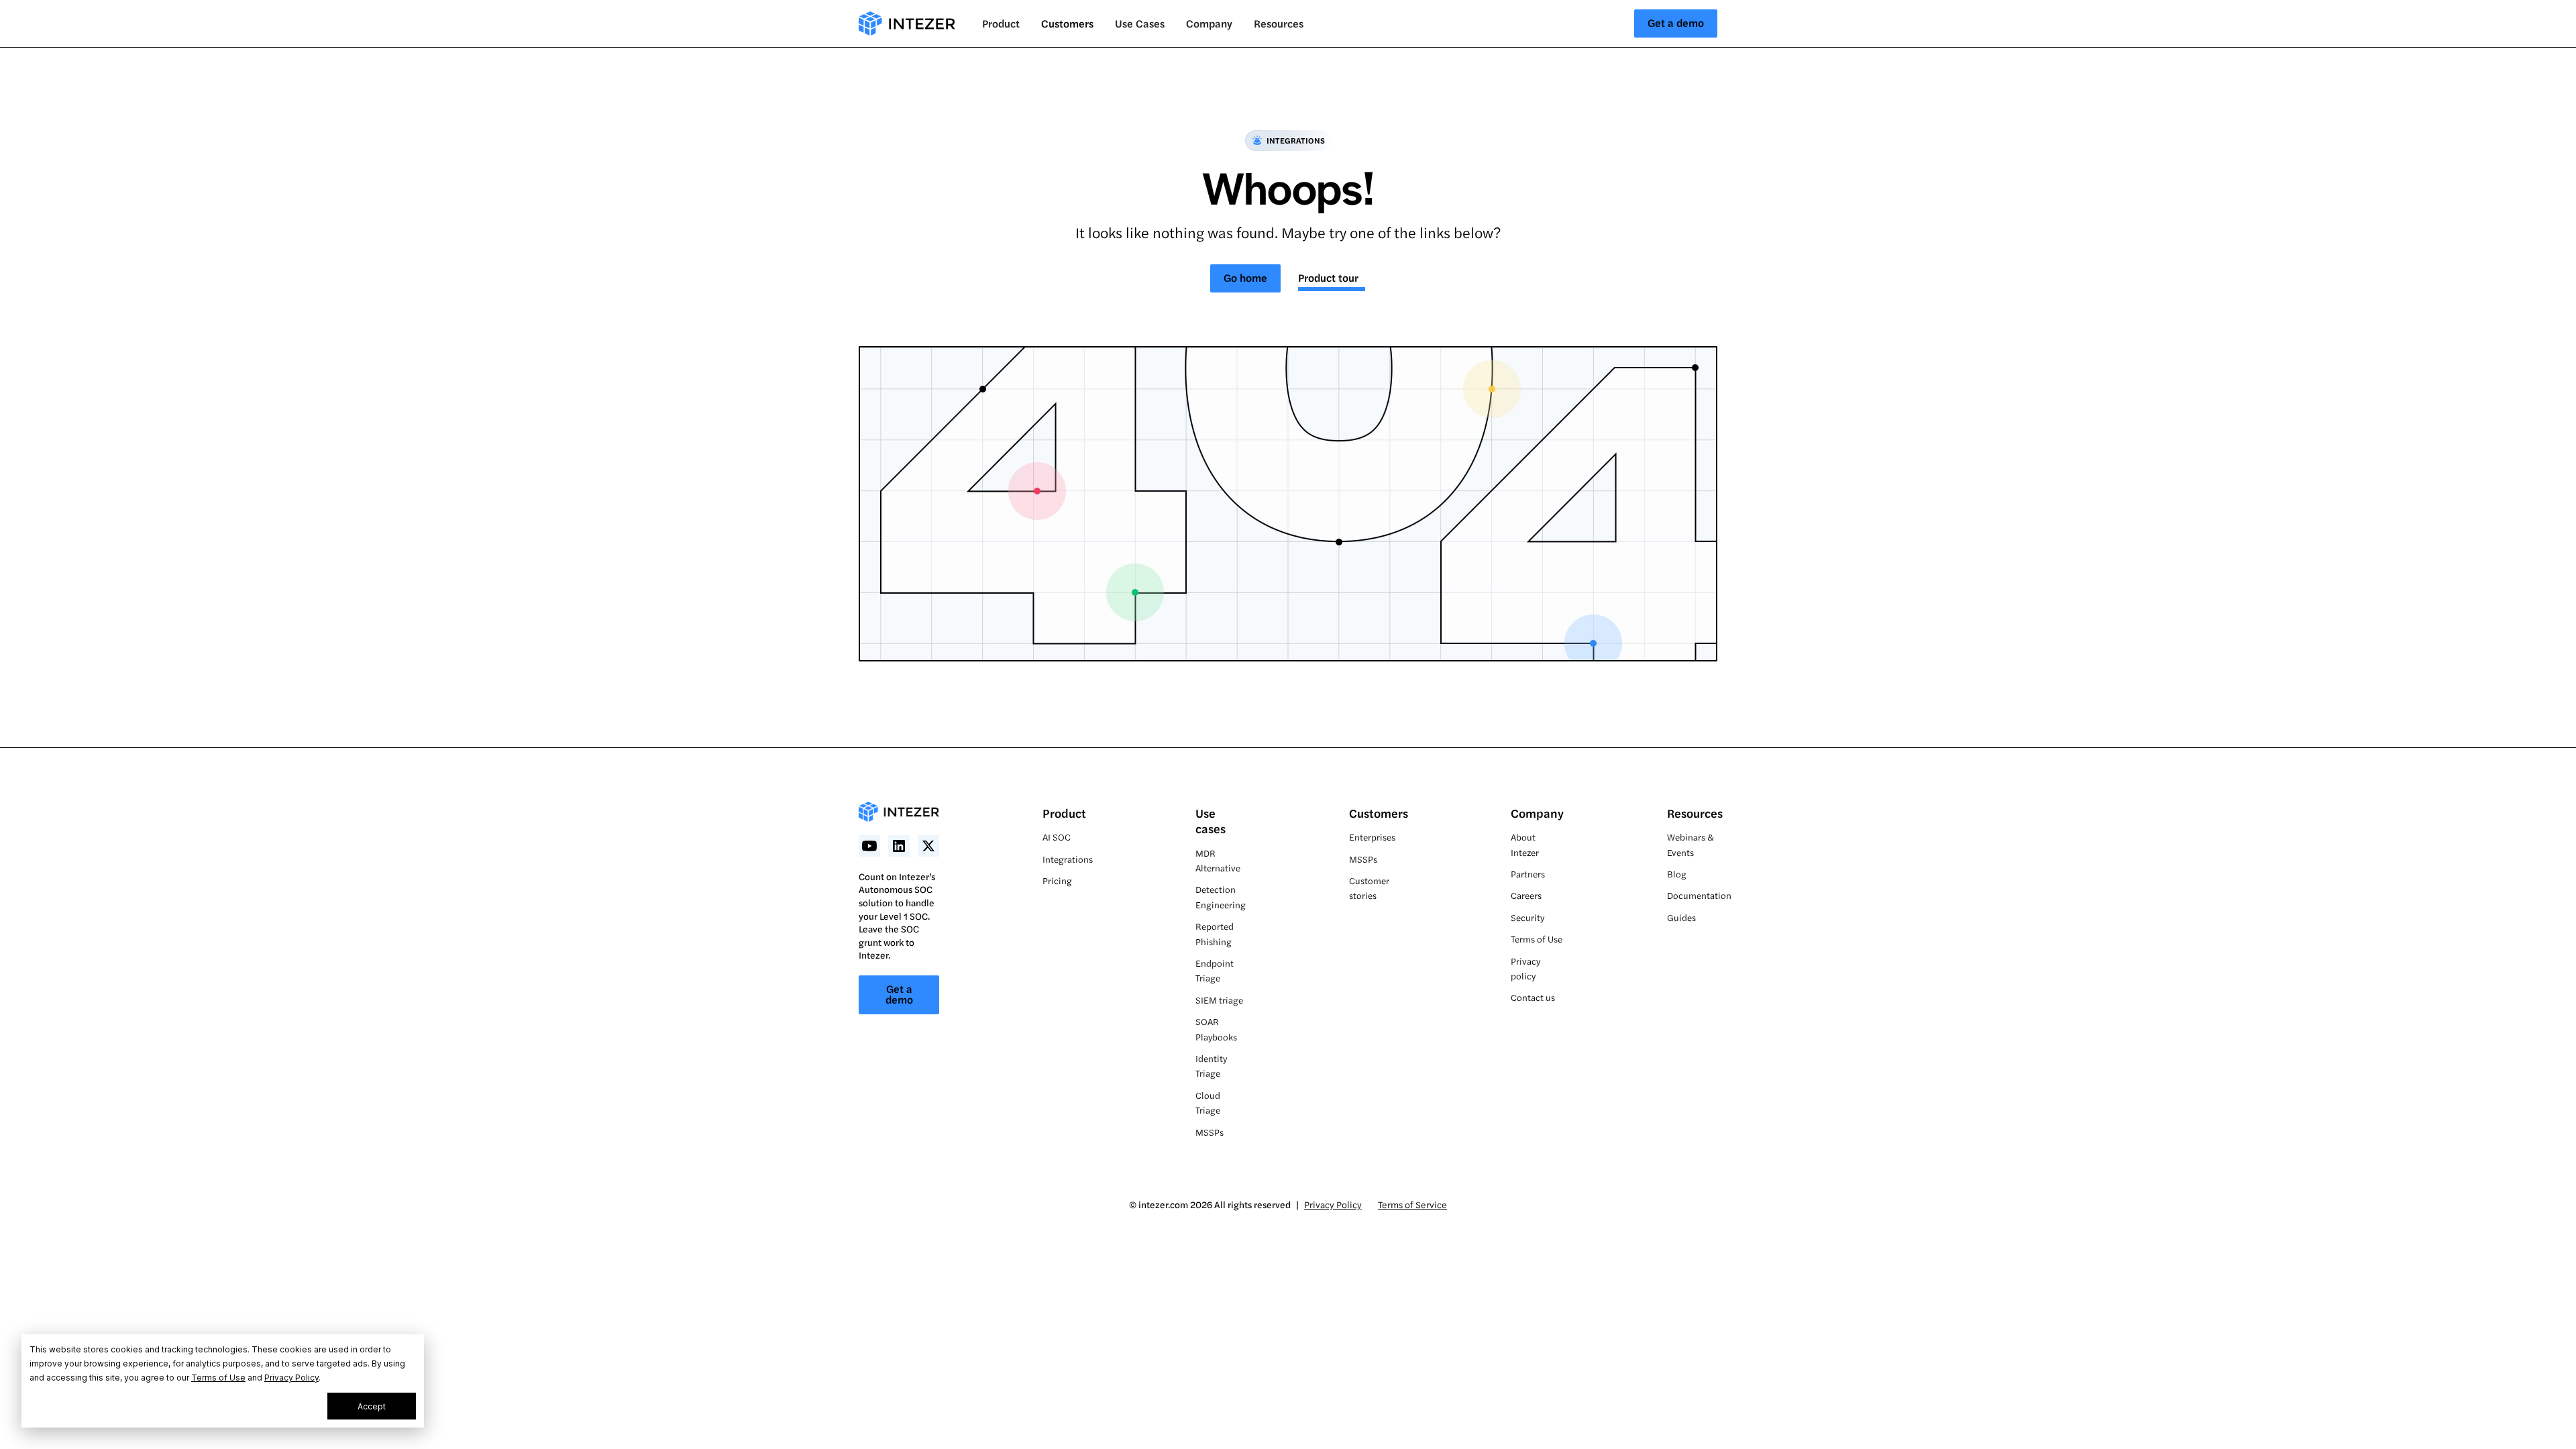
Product (1064, 813)
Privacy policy (1525, 968)
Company (1537, 813)
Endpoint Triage (1215, 970)
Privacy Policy (291, 1378)
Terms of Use (218, 1378)
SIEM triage (1219, 1000)
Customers (1067, 23)
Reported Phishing (1215, 933)
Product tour (1328, 277)
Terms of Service (1412, 1204)
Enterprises (1372, 837)
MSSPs (1210, 1132)
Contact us (1533, 997)
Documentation (1699, 895)
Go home (1245, 277)
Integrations (1068, 859)
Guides (1681, 917)
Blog (1677, 874)
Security (1527, 917)
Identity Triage (1211, 1066)
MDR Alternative (1218, 860)
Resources (1695, 813)
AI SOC (1057, 837)
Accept (372, 1406)
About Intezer (1525, 844)
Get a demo (1676, 22)
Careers (1526, 895)
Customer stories (1369, 888)
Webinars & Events (1690, 844)
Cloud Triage (1208, 1103)
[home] (907, 23)
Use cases (1211, 820)
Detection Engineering (1221, 897)
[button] (1001, 23)
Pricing (1057, 880)
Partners (1528, 874)
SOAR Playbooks (1216, 1029)
